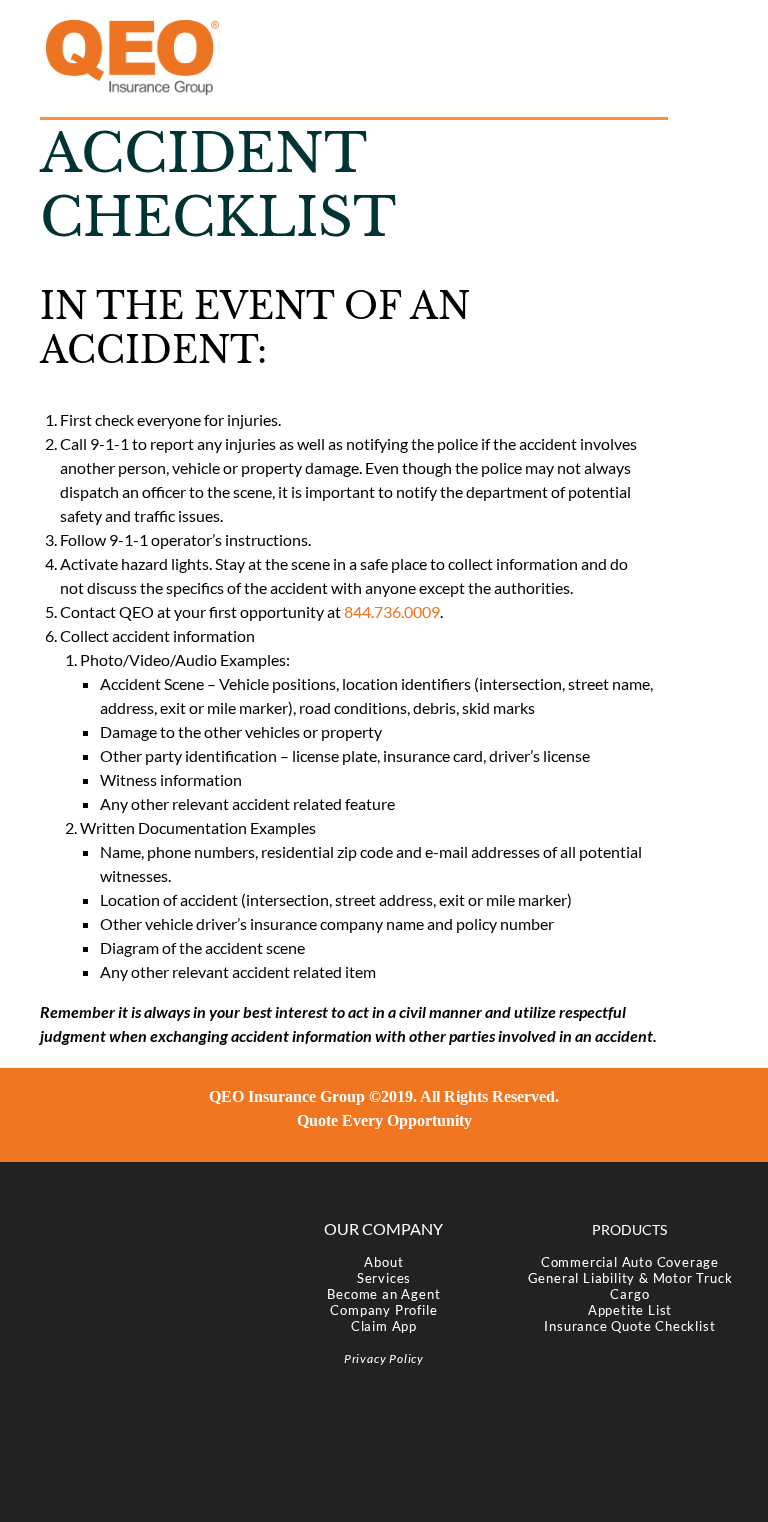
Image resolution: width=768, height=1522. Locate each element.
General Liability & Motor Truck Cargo (630, 1286)
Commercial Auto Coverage (630, 1262)
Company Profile (383, 1310)
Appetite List (630, 1310)
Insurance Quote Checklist (629, 1326)
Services (384, 1278)
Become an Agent (383, 1294)
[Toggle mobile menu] (714, 30)
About (383, 1262)
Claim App (384, 1326)
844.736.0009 (392, 611)
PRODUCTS (629, 1229)
